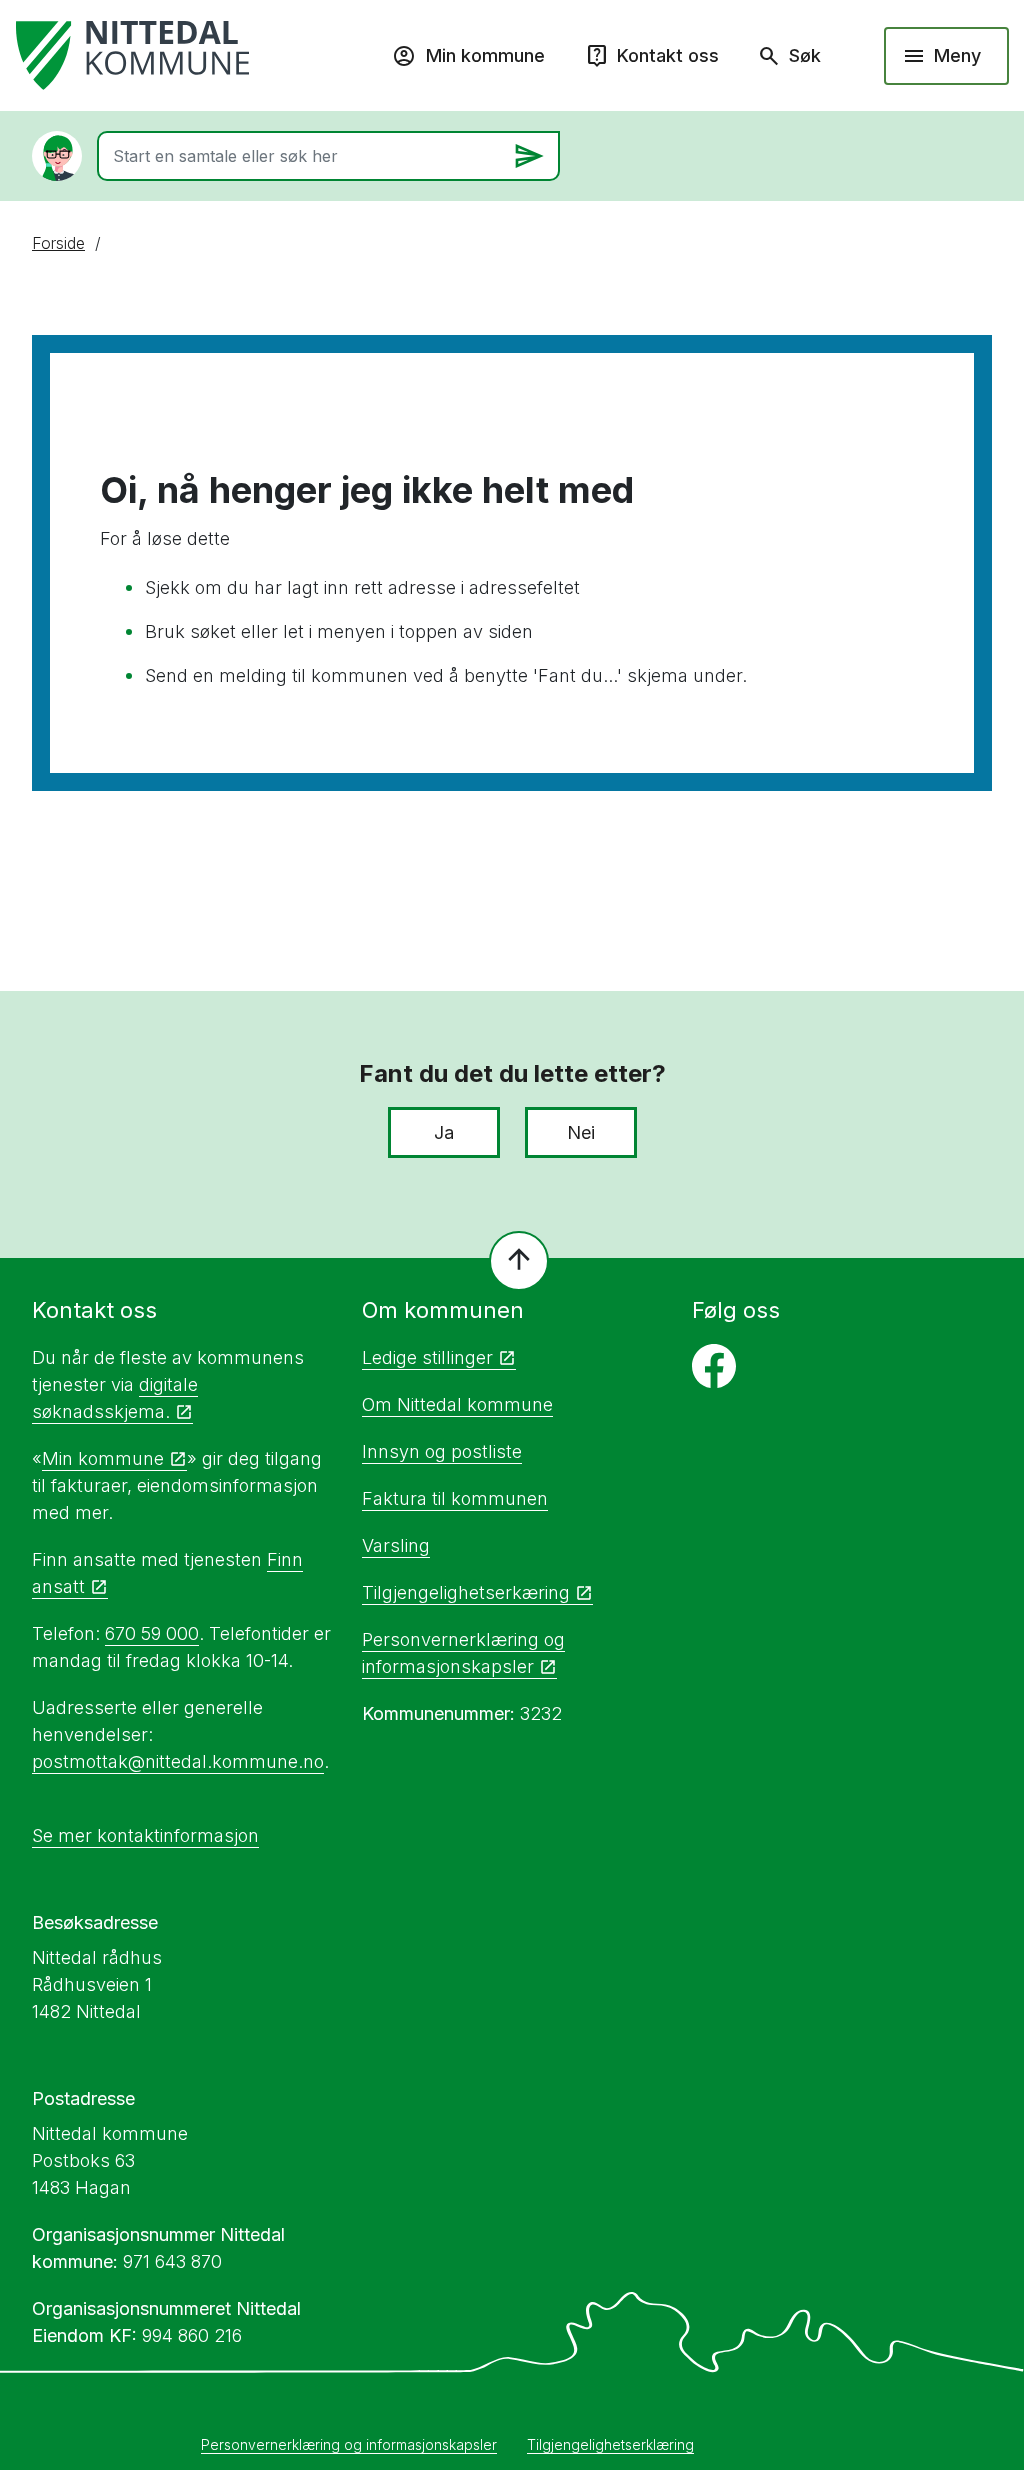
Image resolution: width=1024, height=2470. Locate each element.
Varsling (396, 1545)
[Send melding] (529, 156)
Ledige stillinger (427, 1357)
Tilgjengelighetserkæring (466, 1592)
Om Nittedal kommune (457, 1404)
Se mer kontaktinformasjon (145, 1835)
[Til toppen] (519, 1261)
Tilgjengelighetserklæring (610, 2444)
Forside (58, 243)
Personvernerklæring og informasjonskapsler (349, 2444)
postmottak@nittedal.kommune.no (178, 1761)
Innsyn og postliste (442, 1451)
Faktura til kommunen (455, 1498)
